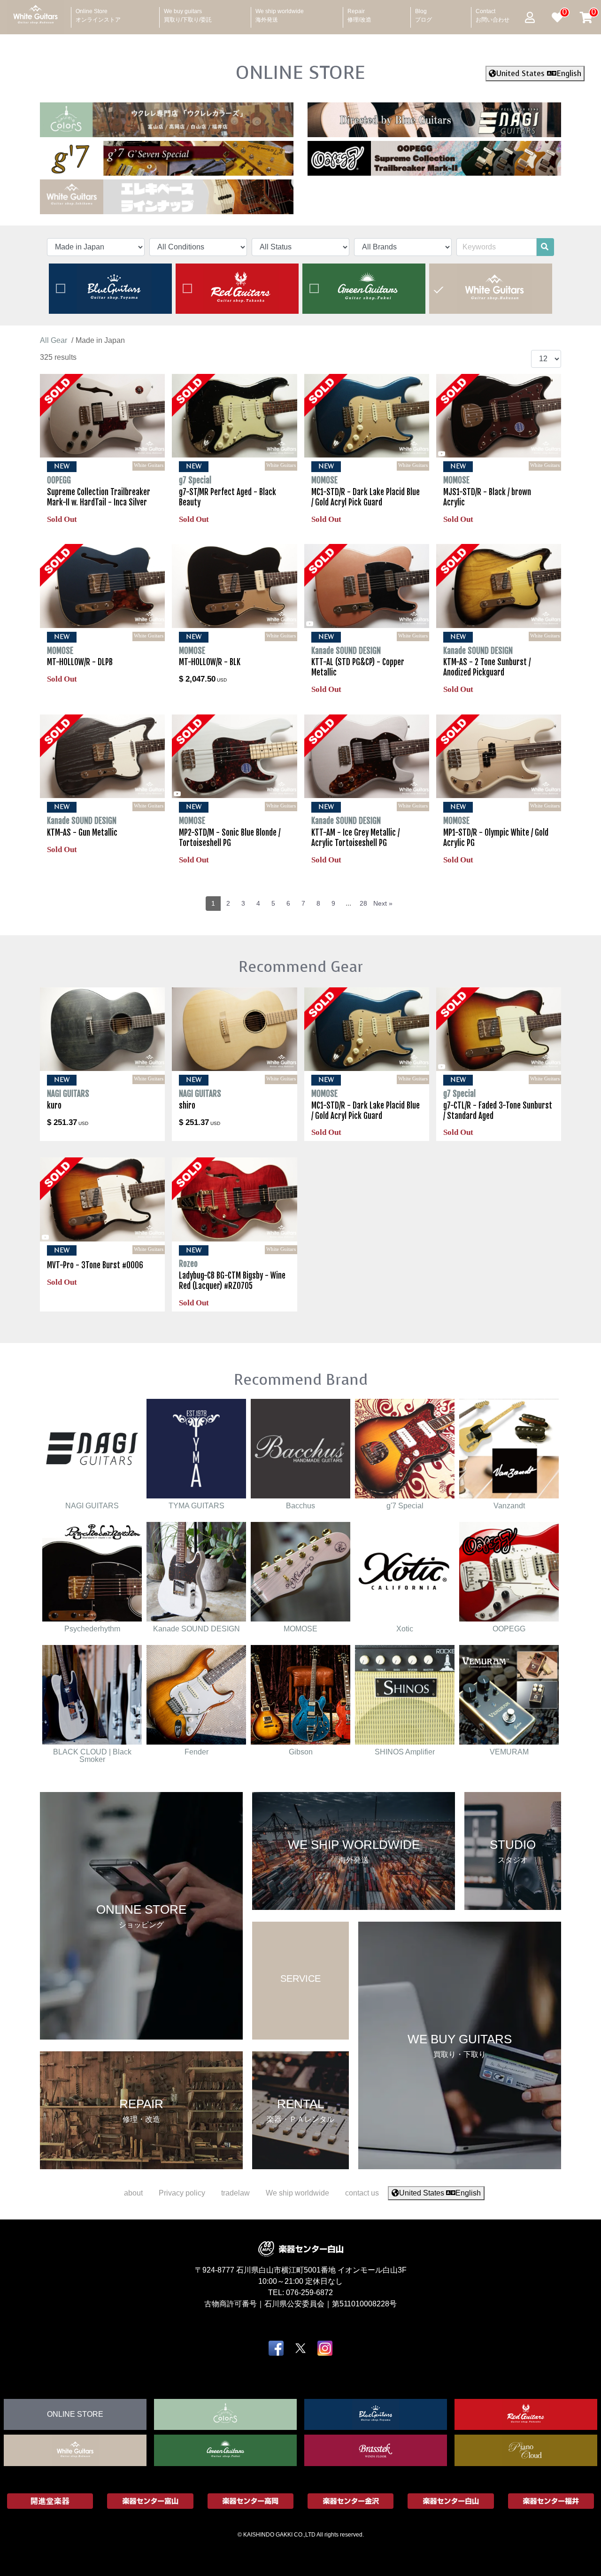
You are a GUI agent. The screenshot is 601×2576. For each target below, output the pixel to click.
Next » (383, 903)
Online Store (98, 13)
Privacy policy (182, 2193)
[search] (545, 247)
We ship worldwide (280, 13)
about (133, 2193)
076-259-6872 (309, 2292)
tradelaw (235, 2193)
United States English (539, 74)
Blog (424, 13)
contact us (362, 2193)
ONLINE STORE (300, 72)
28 (363, 903)
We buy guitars (188, 13)
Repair (359, 13)
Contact (493, 13)
